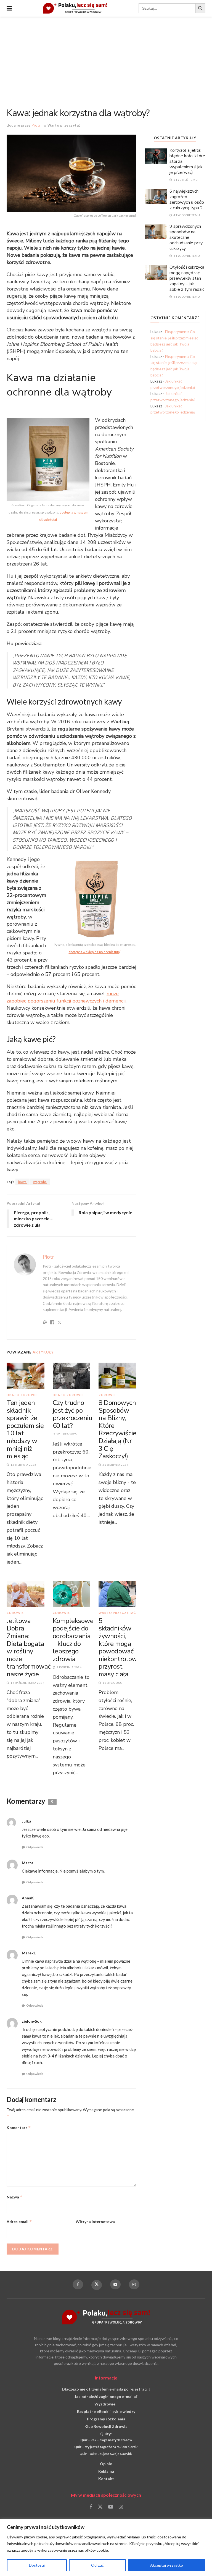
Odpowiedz (35, 1847)
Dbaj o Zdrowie (22, 1395)
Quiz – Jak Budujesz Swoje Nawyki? (106, 2454)
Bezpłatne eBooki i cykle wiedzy (106, 2411)
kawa (22, 1182)
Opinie (106, 2464)
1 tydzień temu (185, 180)
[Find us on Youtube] (115, 2284)
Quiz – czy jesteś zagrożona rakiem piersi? (106, 2447)
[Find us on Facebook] (78, 2284)
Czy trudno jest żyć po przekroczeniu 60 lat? (73, 1414)
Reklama (106, 2471)
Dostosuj (37, 2565)
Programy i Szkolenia (106, 2419)
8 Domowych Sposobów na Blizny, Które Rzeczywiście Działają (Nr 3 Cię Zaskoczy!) (117, 1429)
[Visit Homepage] (75, 8)
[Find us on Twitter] (97, 2285)
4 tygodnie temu (186, 215)
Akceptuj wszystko (167, 2565)
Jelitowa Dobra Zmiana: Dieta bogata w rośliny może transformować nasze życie (29, 1647)
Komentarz (19, 2128)
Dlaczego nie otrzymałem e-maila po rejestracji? (106, 2389)
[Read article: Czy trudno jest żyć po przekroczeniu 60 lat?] (72, 1375)
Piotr (36, 125)
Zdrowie (107, 1395)
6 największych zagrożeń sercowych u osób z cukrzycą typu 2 (187, 200)
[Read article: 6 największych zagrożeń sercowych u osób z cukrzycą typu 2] (156, 196)
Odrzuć (97, 2565)
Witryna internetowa (95, 2222)
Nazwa (15, 2197)
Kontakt (106, 2479)
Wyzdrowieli (106, 2404)
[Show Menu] (9, 8)
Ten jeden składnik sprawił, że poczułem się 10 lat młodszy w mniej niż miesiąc (25, 1429)
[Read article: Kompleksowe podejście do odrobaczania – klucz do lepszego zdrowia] (72, 1593)
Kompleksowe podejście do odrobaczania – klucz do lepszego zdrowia (73, 1640)
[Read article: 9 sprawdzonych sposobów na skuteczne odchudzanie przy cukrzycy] (156, 231)
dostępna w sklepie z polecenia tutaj (95, 952)
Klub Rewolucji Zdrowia (106, 2426)
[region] (106, 2547)
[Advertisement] (106, 58)
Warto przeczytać (64, 125)
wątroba (40, 1182)
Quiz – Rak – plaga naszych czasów (106, 2440)
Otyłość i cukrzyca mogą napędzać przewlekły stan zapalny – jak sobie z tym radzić (187, 278)
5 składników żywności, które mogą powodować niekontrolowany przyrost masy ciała (123, 1647)
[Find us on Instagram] (134, 2284)
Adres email (19, 2222)
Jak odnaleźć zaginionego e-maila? (106, 2396)
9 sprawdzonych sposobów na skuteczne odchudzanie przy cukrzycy (186, 237)
